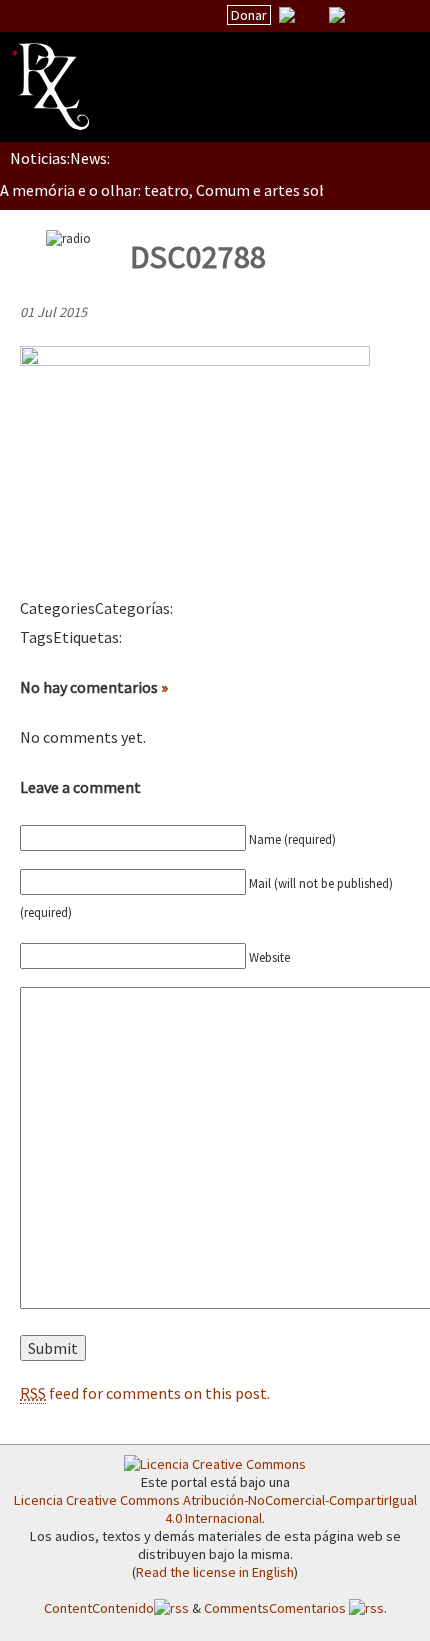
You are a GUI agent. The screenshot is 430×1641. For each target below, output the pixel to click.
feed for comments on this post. (145, 1393)
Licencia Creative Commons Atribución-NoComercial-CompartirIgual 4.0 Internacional (215, 1509)
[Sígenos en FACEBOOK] (362, 15)
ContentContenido (99, 1608)
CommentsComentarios (276, 1608)
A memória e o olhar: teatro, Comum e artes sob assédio (191, 190)
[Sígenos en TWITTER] (312, 15)
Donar (249, 15)
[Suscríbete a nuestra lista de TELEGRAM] (337, 15)
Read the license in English (215, 1572)
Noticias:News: (60, 158)
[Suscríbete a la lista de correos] (287, 17)
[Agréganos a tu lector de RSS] (397, 16)
